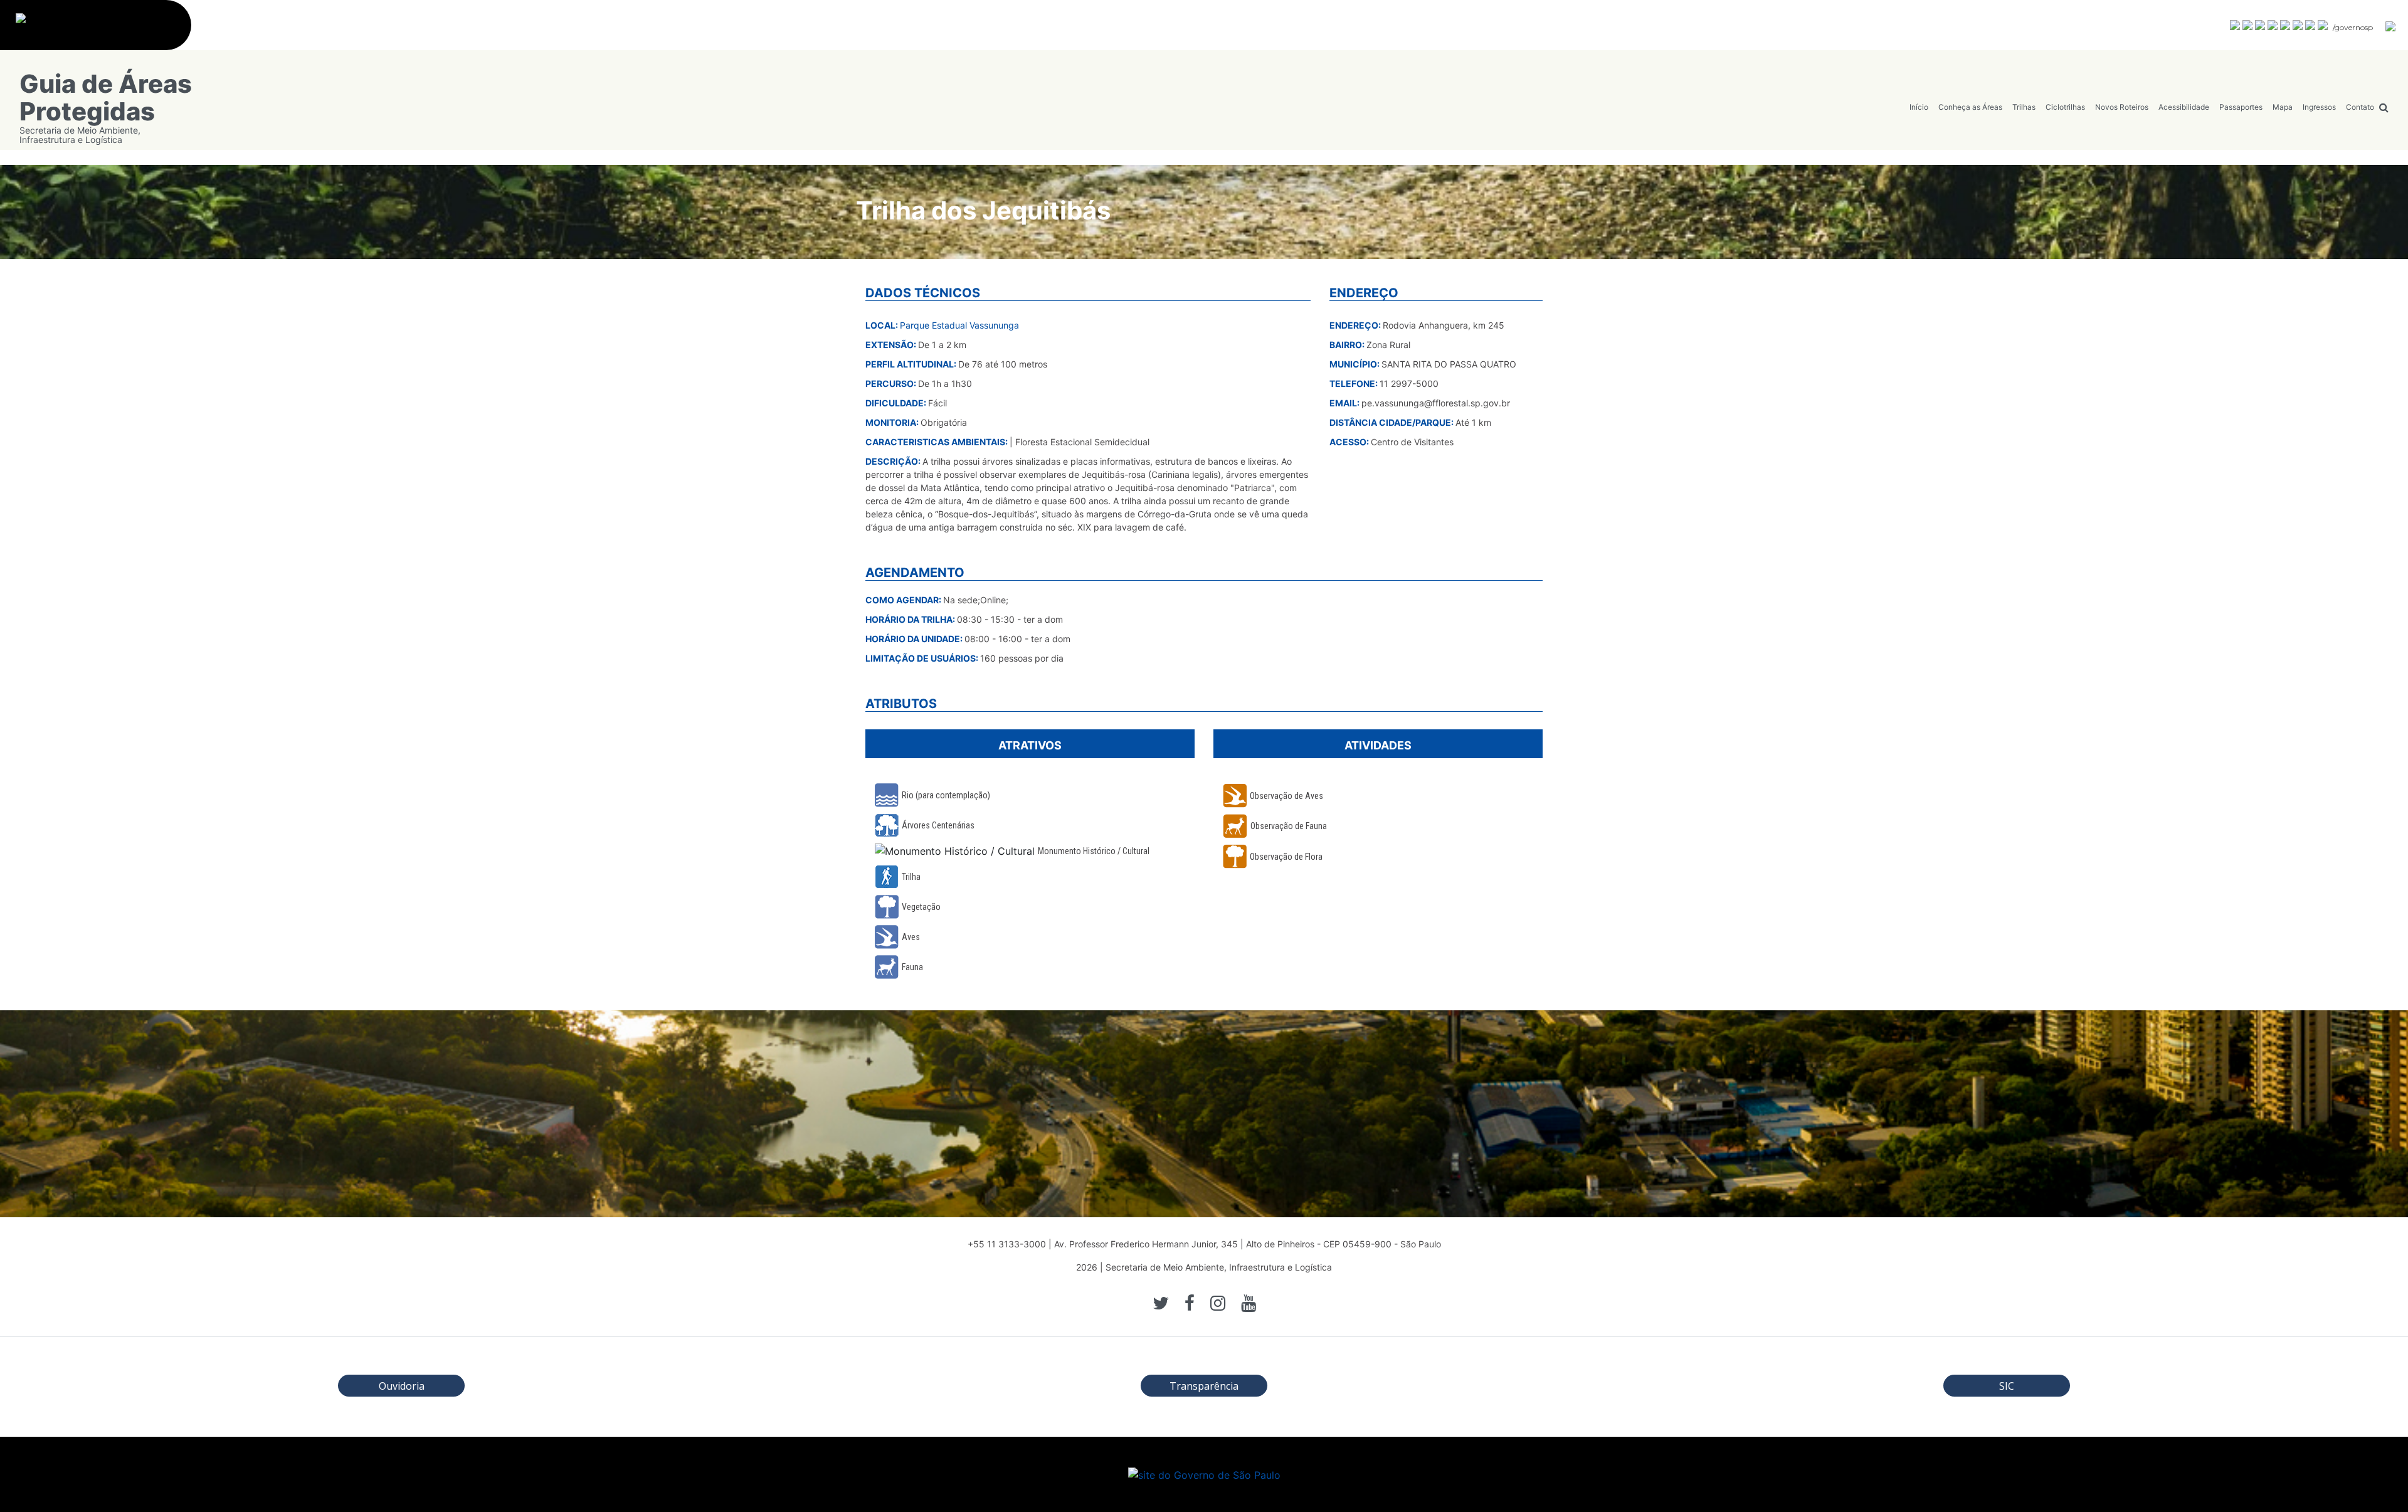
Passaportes (2241, 107)
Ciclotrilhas (2065, 107)
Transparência (1204, 1386)
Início (1919, 107)
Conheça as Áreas (1970, 107)
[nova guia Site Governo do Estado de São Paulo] (102, 32)
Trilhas (2024, 107)
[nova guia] (2391, 26)
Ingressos (2319, 107)
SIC (2007, 1386)
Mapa (2283, 107)
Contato (2360, 107)
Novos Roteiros (2122, 107)
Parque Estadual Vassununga (959, 325)
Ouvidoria (402, 1386)
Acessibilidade (2184, 107)
